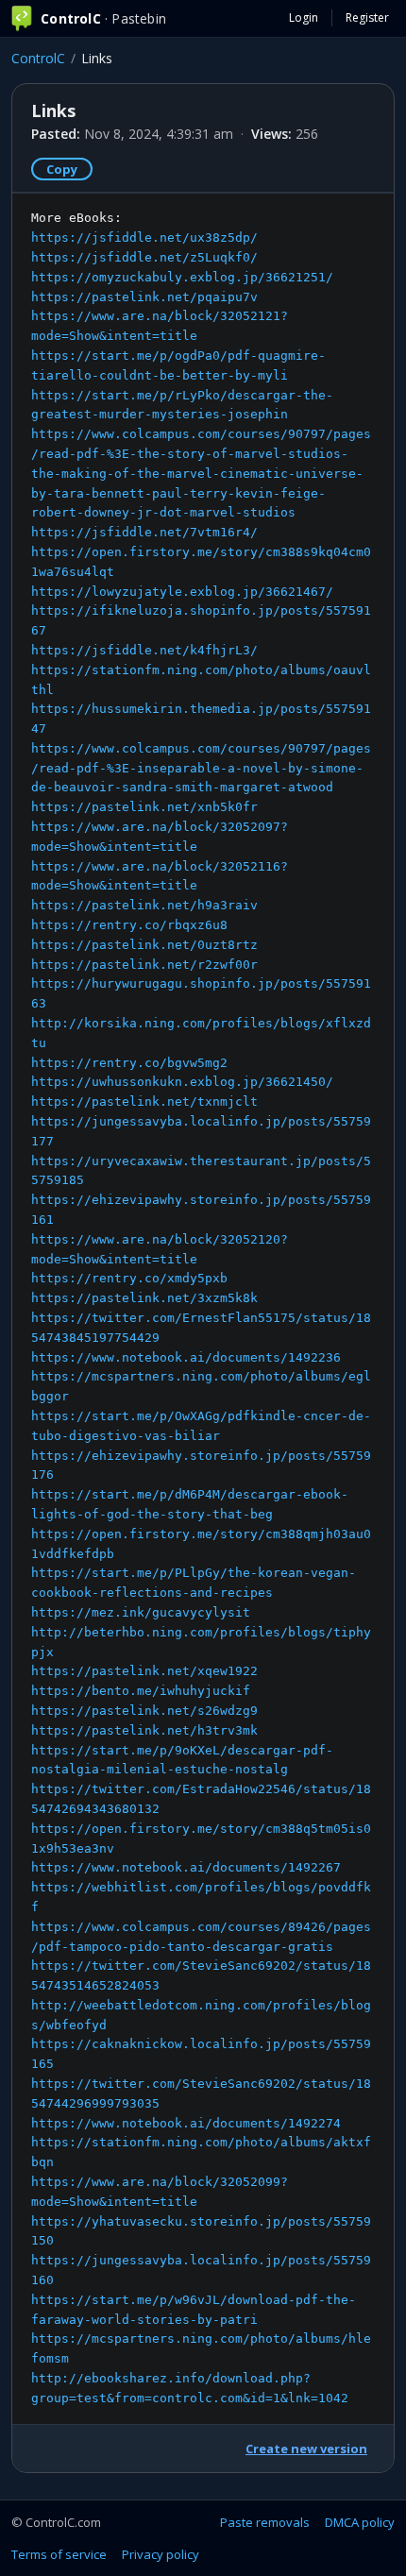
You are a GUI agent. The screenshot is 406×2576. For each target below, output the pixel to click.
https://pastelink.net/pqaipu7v (144, 297)
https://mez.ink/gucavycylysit (141, 1612)
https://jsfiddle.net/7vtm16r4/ (144, 532)
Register (367, 17)
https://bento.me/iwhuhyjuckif (141, 1691)
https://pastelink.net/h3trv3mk (144, 1730)
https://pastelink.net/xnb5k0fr (144, 807)
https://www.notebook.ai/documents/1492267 (186, 1867)
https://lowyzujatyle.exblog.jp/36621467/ (182, 592)
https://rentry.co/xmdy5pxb (129, 1278)
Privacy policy (161, 2554)
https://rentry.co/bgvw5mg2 (129, 1063)
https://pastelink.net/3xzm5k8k (144, 1298)
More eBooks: (201, 1307)
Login (304, 17)
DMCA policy (360, 2522)
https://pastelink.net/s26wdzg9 (144, 1711)
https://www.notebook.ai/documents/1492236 (186, 1357)
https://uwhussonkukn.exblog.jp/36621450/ (182, 1082)
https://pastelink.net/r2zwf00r (144, 965)
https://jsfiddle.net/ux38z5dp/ (144, 237)
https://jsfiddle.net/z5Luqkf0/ (144, 257)
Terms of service (59, 2554)
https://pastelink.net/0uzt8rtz (144, 945)
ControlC (38, 58)
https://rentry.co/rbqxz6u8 (129, 925)
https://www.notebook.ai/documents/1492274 (186, 2123)
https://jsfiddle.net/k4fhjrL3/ (144, 650)
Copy (62, 169)
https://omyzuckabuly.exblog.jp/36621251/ (182, 277)
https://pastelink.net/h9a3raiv (144, 905)
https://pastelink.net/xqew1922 (144, 1671)
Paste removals (265, 2522)
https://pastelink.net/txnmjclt (144, 1102)
